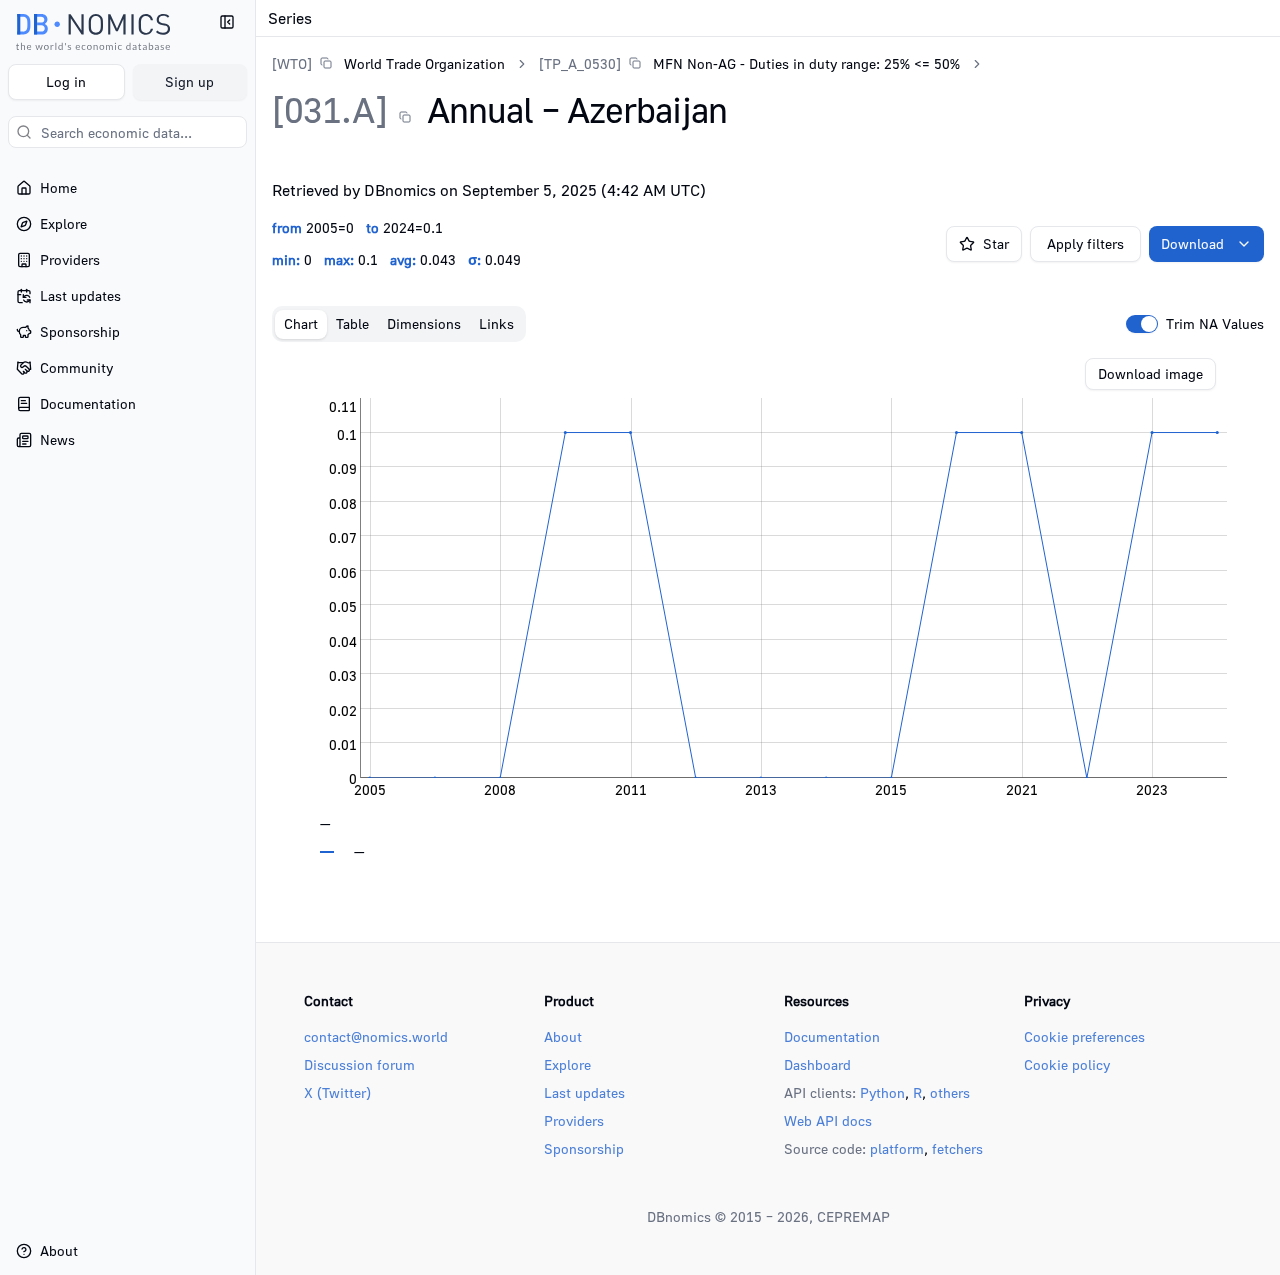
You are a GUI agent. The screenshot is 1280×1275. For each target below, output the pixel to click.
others (950, 1092)
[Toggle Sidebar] (255, 637)
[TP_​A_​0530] (580, 63)
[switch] (1142, 324)
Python (882, 1092)
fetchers (957, 1148)
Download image (1150, 373)
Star (996, 243)
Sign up (189, 81)
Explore (567, 1064)
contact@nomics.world (376, 1036)
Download (1192, 243)
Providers (574, 1120)
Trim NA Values (1215, 324)
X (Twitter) (337, 1092)
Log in (66, 81)
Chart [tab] (301, 323)
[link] (388, 63)
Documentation (832, 1036)
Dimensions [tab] (424, 323)
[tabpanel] (768, 606)
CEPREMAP (853, 1216)
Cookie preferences (1084, 1036)
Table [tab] (352, 323)
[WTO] (292, 63)
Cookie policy (1067, 1064)
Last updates (584, 1092)
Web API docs (828, 1120)
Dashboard (817, 1064)
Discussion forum (359, 1064)
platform (897, 1148)
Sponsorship (584, 1148)
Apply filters (1085, 243)
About (563, 1036)
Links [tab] (496, 323)
